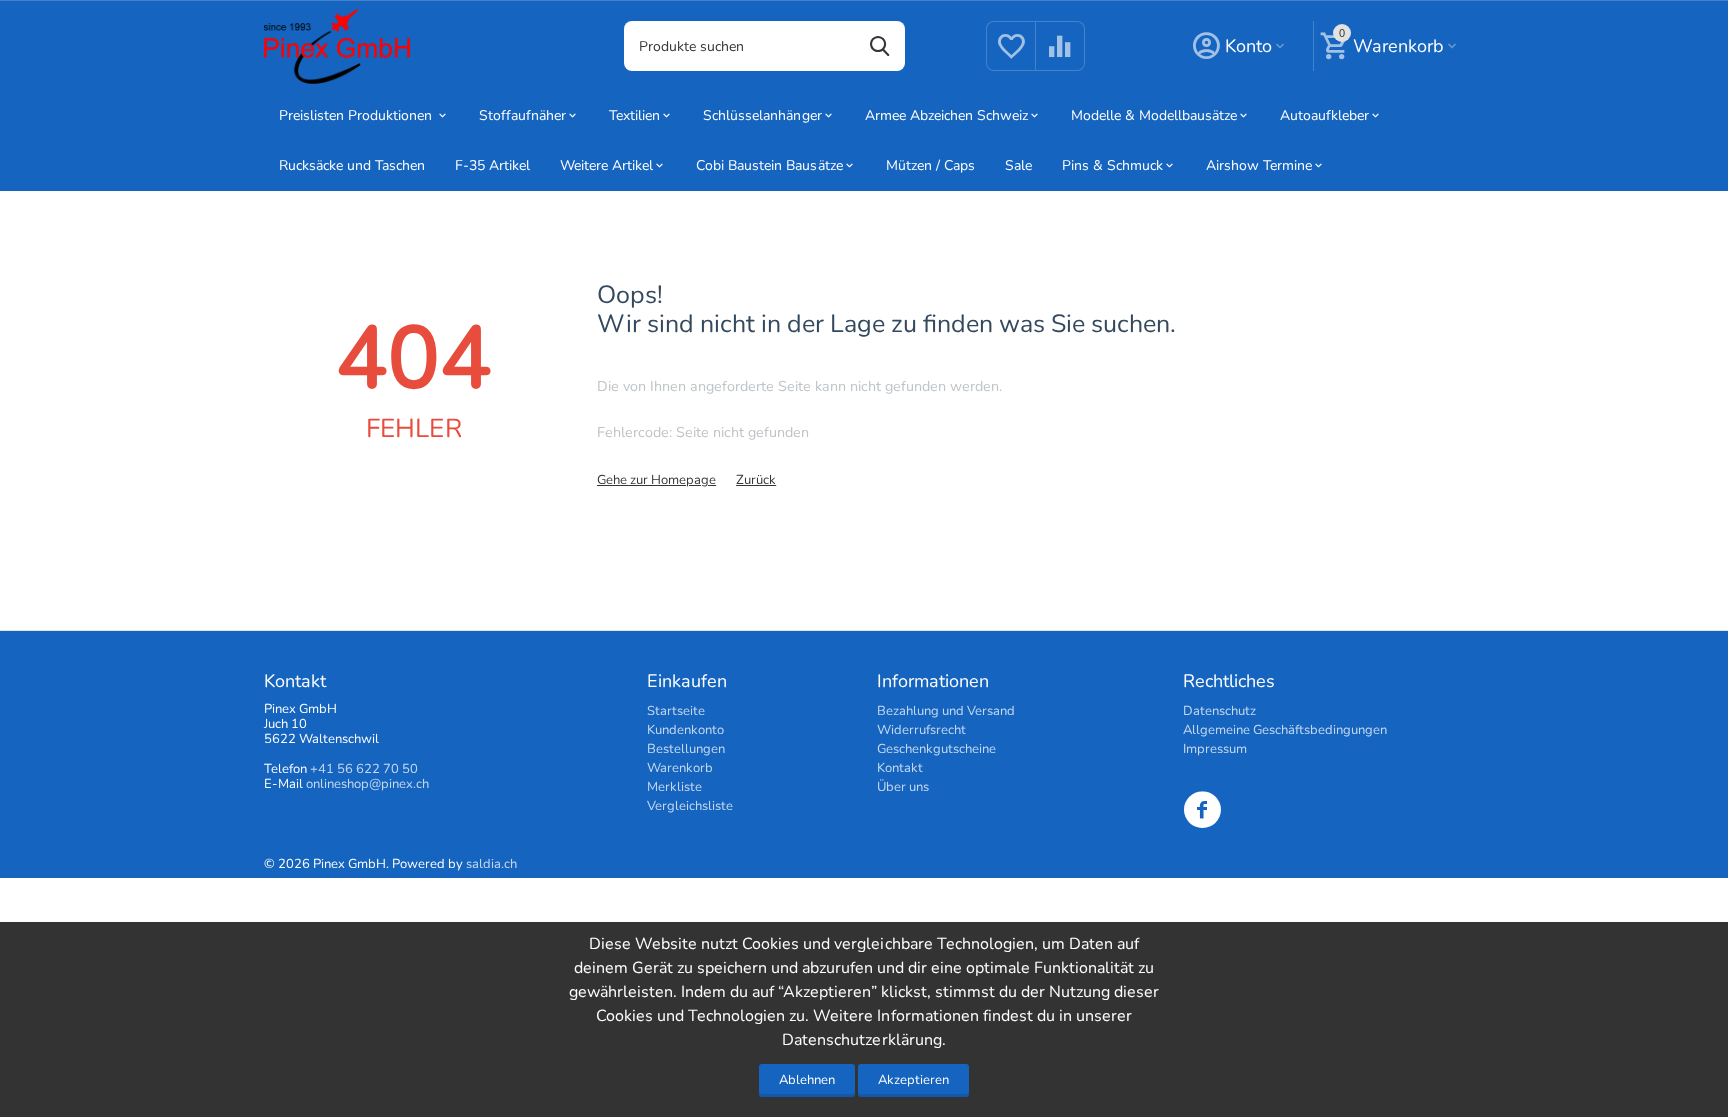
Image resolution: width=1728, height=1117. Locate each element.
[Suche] (880, 46)
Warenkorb (680, 768)
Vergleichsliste (690, 806)
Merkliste (674, 787)
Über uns (903, 787)
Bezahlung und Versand (946, 711)
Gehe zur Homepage (656, 480)
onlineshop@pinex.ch (367, 784)
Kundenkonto (685, 730)
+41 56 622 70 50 (364, 769)
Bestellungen (686, 749)
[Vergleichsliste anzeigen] (1060, 58)
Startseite (676, 711)
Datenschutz (1219, 711)
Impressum (1215, 749)
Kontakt (900, 768)
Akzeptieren (913, 1080)
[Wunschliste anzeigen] (1011, 58)
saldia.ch (491, 864)
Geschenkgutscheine (936, 749)
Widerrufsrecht (921, 730)
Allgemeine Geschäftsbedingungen (1285, 730)
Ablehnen (807, 1080)
